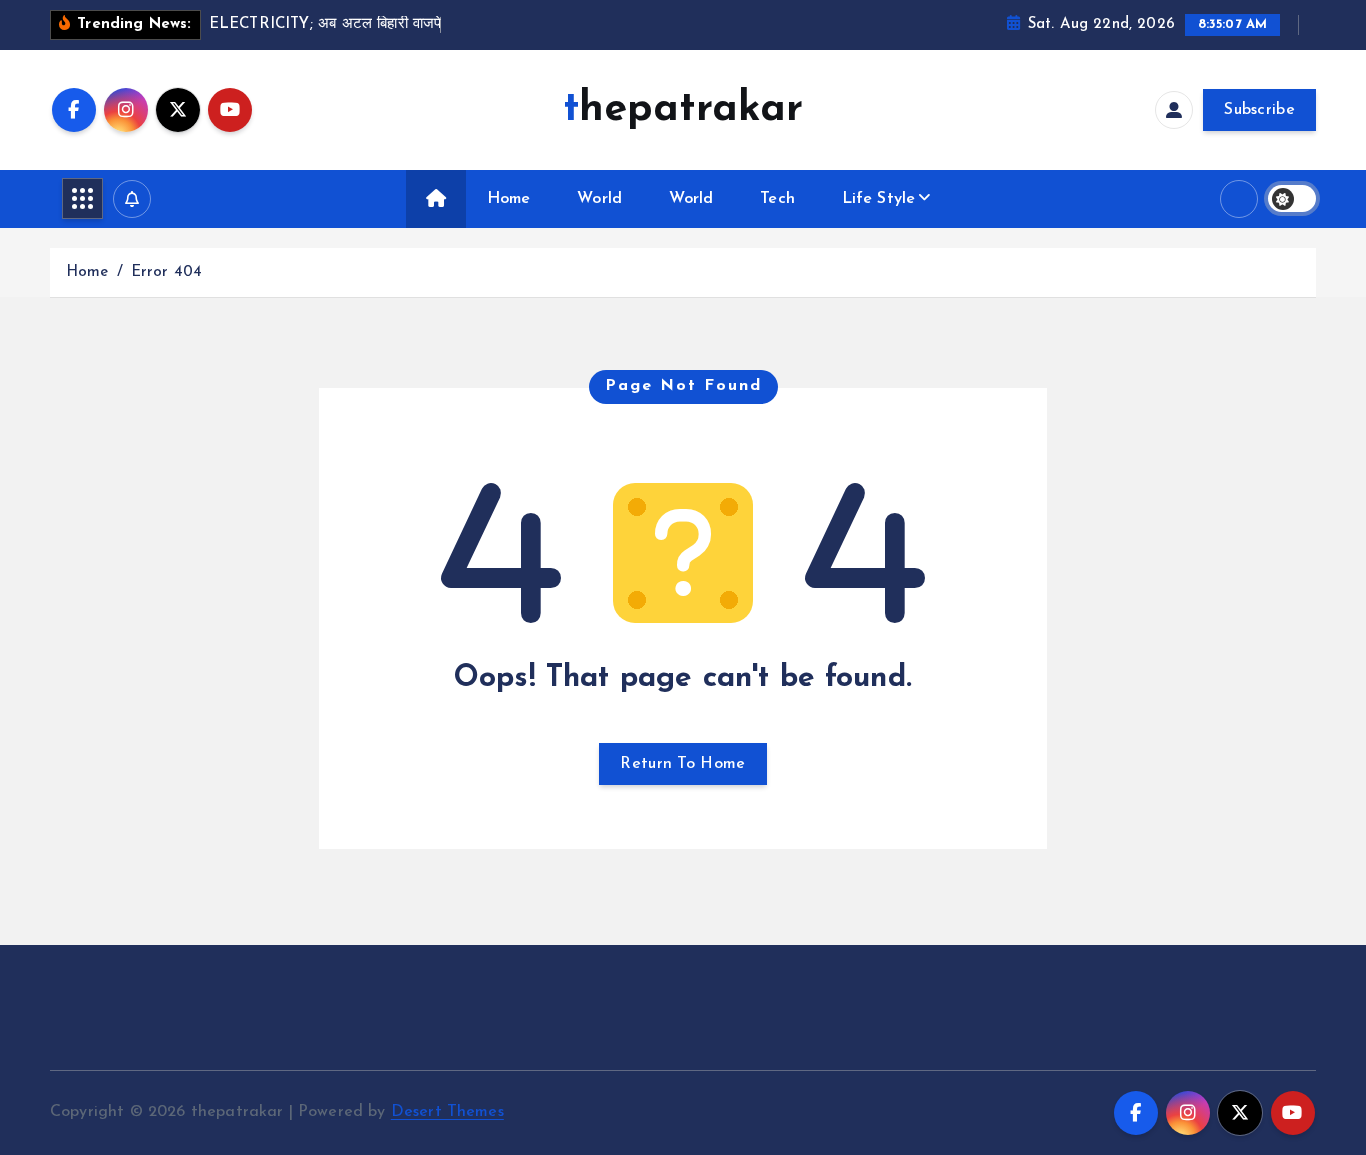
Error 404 (166, 272)
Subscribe (1259, 110)
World (599, 199)
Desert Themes (447, 1112)
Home (509, 199)
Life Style (879, 199)
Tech (777, 199)
